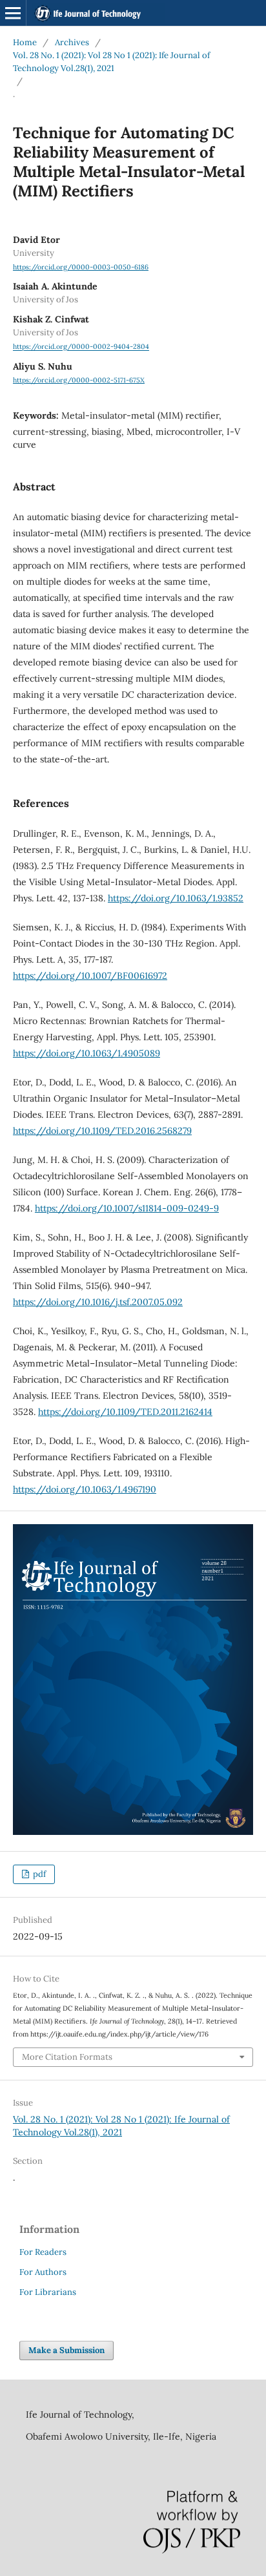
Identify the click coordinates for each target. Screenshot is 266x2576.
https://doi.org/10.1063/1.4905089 (87, 1053)
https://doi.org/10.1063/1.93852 (176, 898)
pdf (38, 1874)
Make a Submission (66, 2350)
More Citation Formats (67, 2057)
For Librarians (48, 2292)
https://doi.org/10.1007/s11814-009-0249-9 (127, 1208)
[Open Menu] (13, 13)
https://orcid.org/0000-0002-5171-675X (79, 380)
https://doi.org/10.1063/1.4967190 (85, 1489)
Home (25, 42)
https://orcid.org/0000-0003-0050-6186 (81, 267)
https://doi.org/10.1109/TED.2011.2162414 (125, 1412)
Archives (72, 42)
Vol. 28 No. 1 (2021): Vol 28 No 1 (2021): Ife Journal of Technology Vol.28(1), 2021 (111, 62)
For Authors (43, 2272)
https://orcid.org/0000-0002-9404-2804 (81, 347)
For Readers (43, 2252)
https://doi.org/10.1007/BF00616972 (90, 976)
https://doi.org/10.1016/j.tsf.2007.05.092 (98, 1302)
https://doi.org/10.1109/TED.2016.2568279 (102, 1131)
